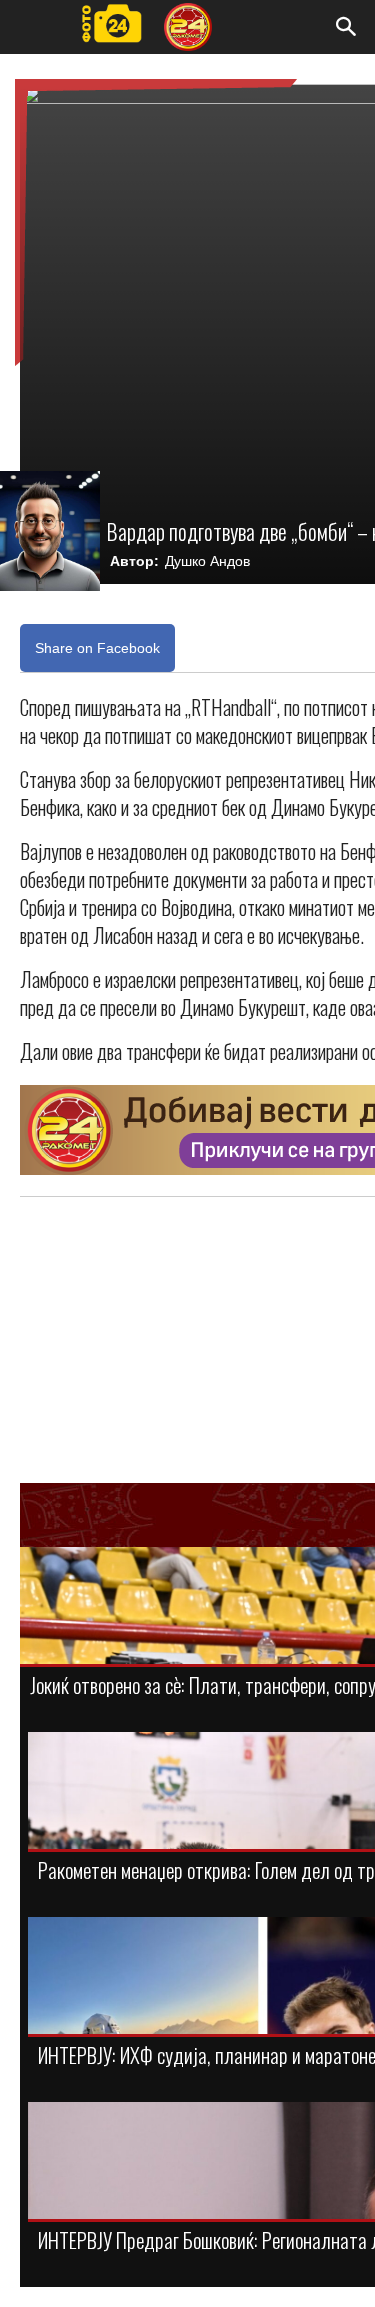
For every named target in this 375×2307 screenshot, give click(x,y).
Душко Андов (207, 561)
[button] (347, 27)
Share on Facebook (97, 648)
